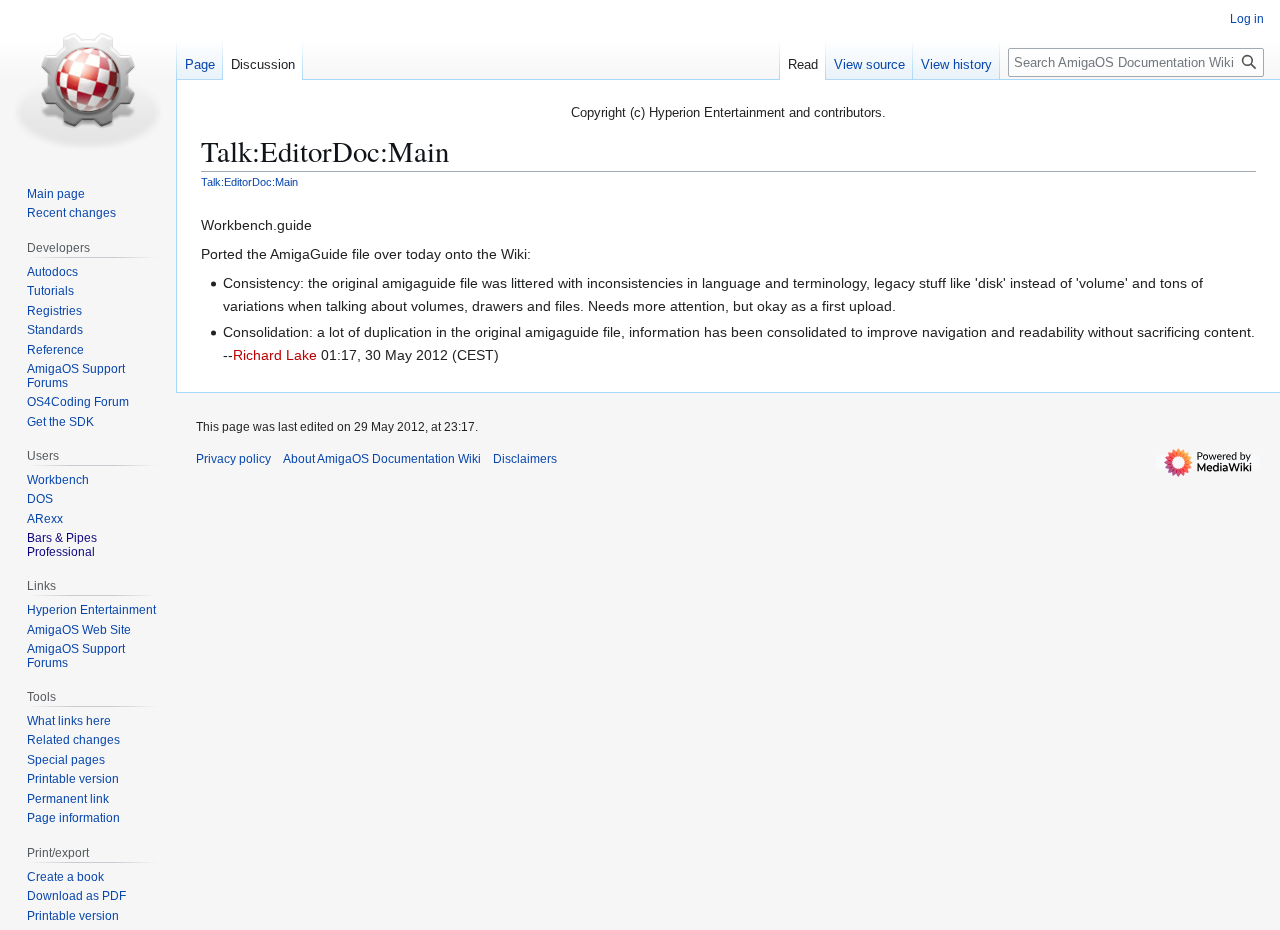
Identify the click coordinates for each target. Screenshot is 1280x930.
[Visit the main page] (88, 80)
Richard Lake (275, 355)
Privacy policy (233, 459)
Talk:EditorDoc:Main (249, 182)
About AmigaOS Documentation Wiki (382, 459)
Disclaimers (525, 459)
